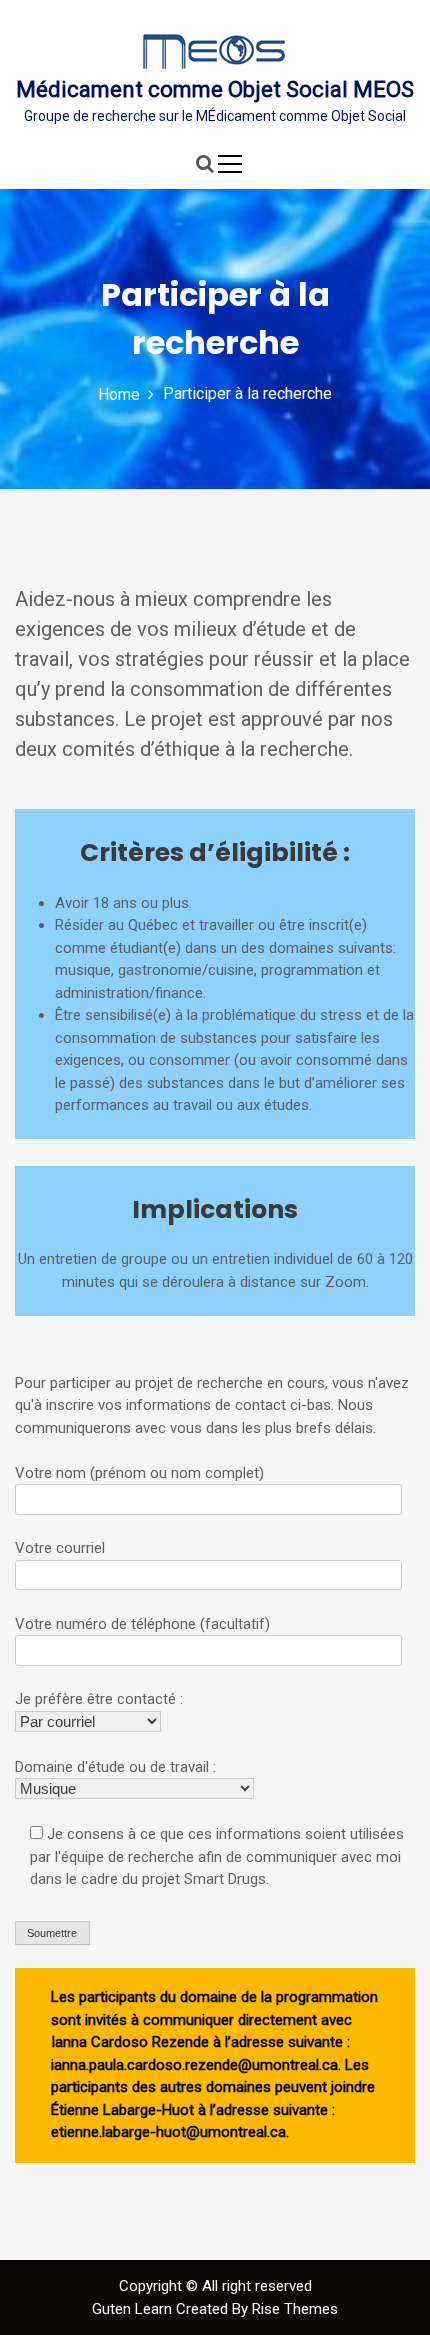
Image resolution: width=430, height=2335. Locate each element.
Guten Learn (134, 2309)
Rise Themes (295, 2309)
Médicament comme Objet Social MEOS (215, 89)
